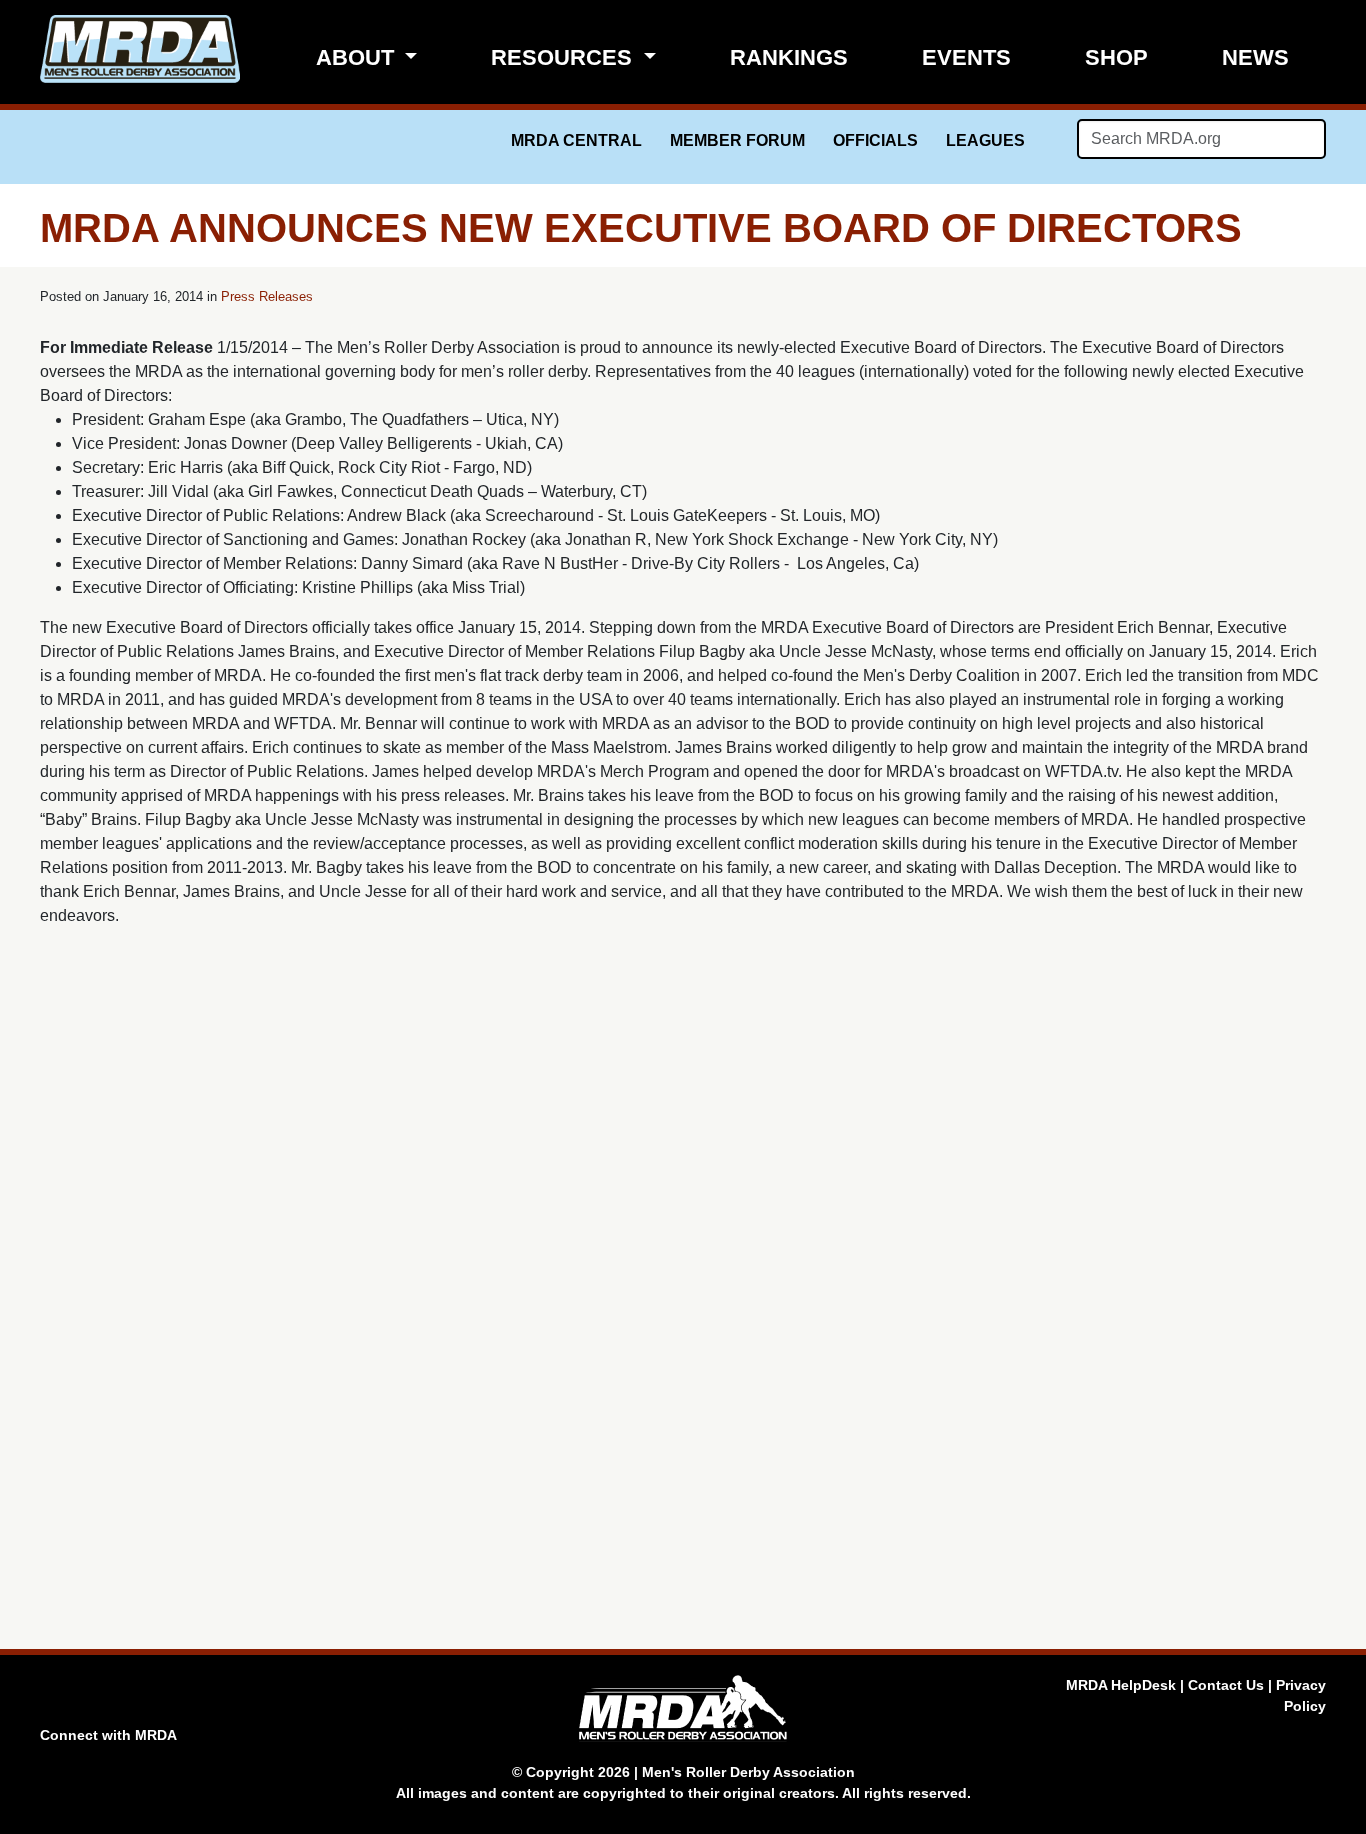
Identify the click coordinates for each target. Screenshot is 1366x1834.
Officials (875, 140)
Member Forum (737, 140)
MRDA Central (576, 140)
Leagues (985, 140)
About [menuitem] (358, 57)
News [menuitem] (1255, 57)
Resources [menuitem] (564, 57)
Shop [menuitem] (1116, 57)
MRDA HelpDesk (1121, 1685)
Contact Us (1226, 1685)
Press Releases (267, 296)
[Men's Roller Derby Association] (140, 49)
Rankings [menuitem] (789, 57)
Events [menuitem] (966, 57)
